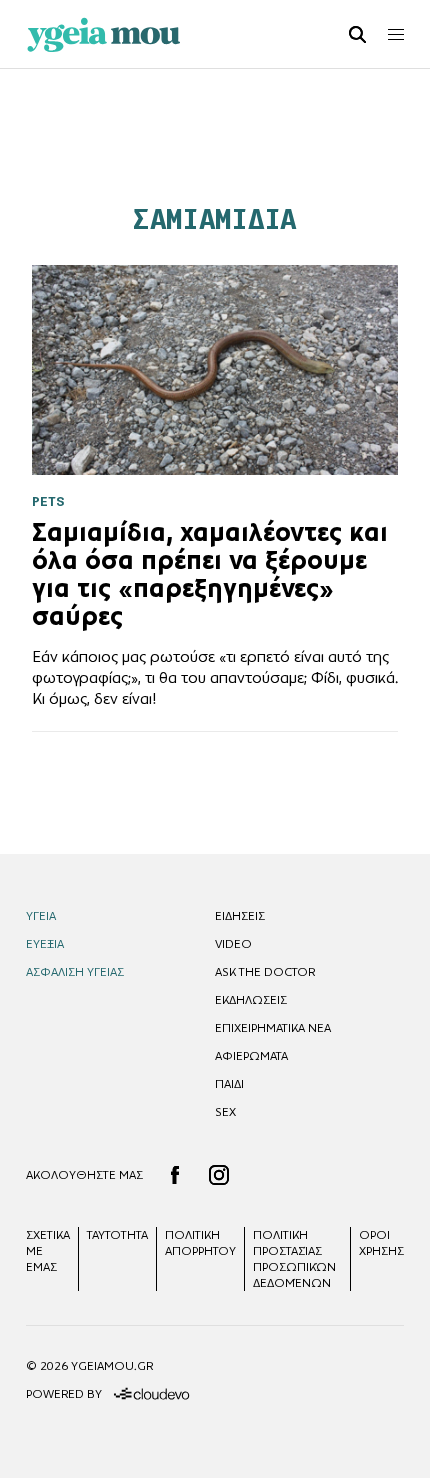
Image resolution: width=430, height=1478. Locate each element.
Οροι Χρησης (381, 1243)
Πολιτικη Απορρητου (200, 1243)
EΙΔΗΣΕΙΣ (240, 916)
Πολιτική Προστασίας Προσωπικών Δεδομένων (294, 1259)
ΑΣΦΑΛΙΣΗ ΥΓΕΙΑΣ (75, 972)
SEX (225, 1112)
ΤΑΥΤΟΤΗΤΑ (117, 1235)
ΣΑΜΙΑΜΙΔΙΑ (214, 219)
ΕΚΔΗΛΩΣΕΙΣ (251, 1000)
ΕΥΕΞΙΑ (45, 944)
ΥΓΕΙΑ (41, 916)
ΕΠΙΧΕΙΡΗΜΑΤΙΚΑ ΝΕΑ (273, 1028)
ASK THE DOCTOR (265, 972)
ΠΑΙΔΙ (229, 1084)
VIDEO (233, 944)
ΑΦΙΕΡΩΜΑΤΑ (251, 1056)
